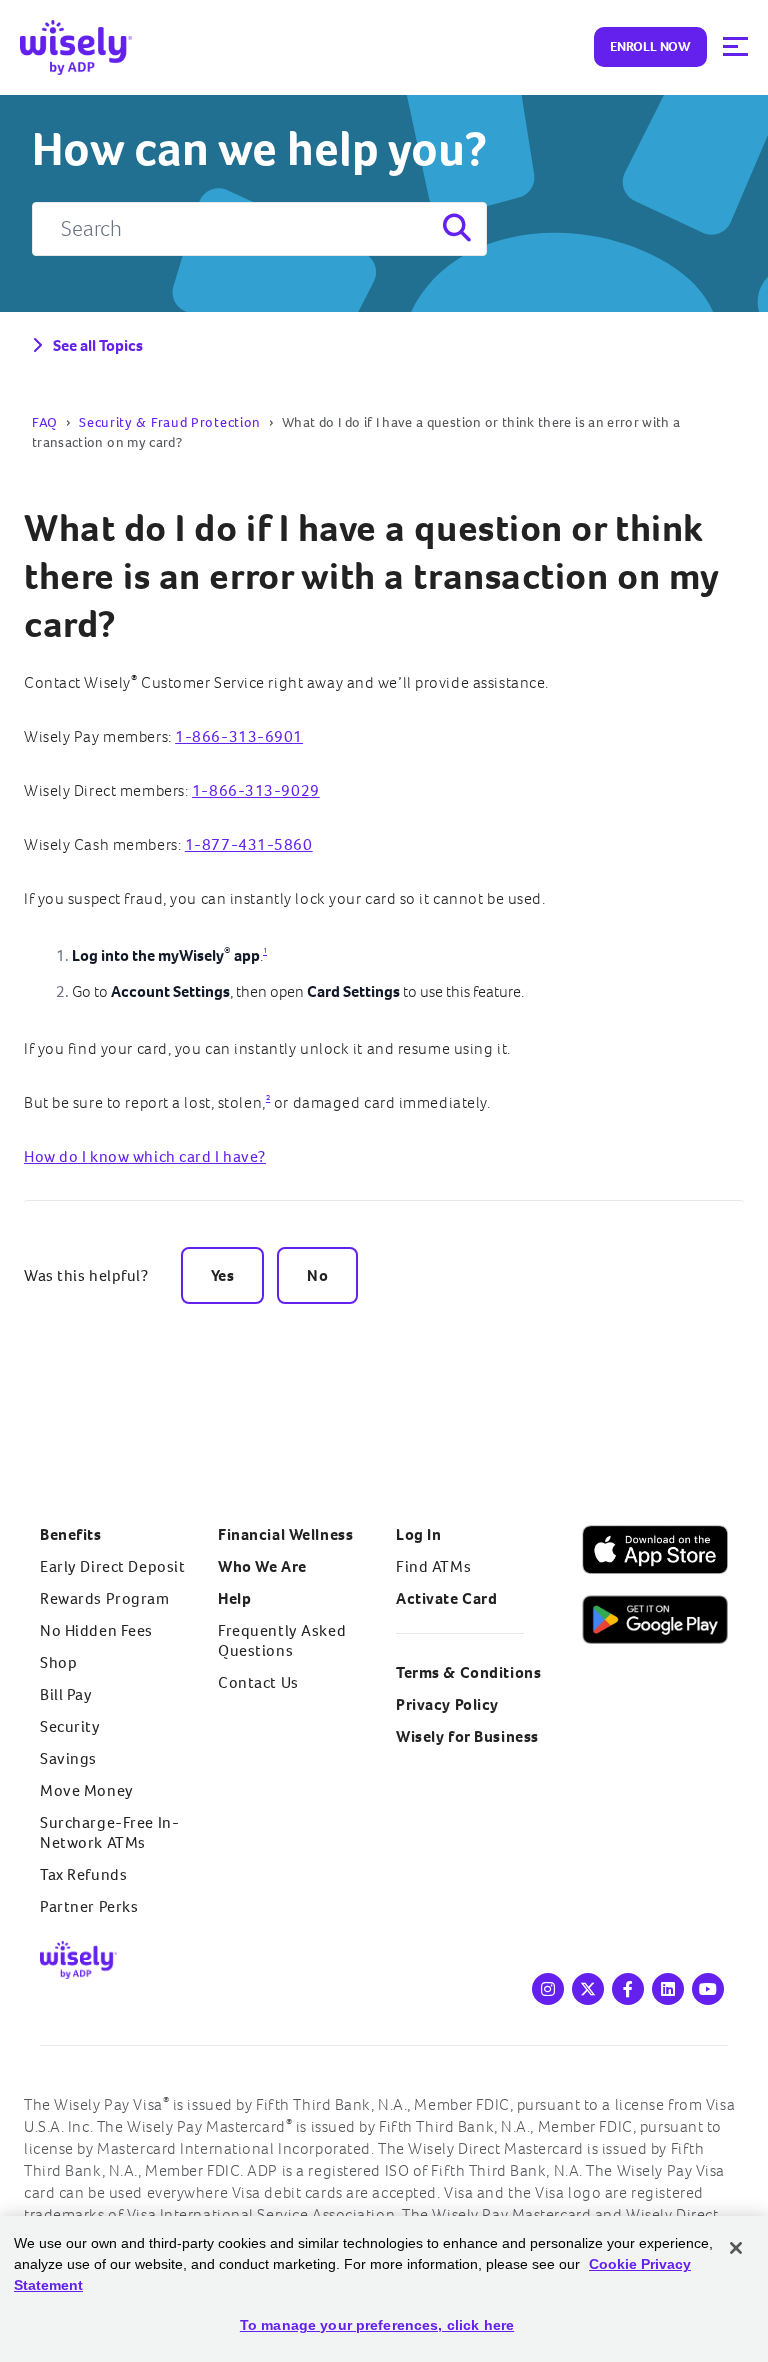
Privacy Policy (447, 1704)
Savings (68, 1758)
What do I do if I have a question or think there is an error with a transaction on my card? (371, 576)
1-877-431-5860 (249, 844)
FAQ (45, 422)
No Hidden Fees (96, 1630)
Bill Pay (66, 1694)
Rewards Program (105, 1598)
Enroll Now (650, 46)
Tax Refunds (83, 1874)
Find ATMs (433, 1566)
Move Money (87, 1790)
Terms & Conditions (468, 1672)
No (317, 1275)
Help (234, 1598)
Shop (58, 1662)
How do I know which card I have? (145, 1156)
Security (70, 1726)
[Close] (736, 2248)
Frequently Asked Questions (282, 1640)
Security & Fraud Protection (170, 422)
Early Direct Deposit (112, 1566)
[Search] (455, 229)
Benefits (71, 1534)
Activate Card (446, 1598)
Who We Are (262, 1566)
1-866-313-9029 (256, 790)
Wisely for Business (467, 1736)
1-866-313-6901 (239, 736)
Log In (418, 1534)
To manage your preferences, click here (377, 2325)
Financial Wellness (285, 1534)
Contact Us (258, 1682)
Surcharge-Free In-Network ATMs (109, 1832)
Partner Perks (89, 1906)
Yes (223, 1275)
